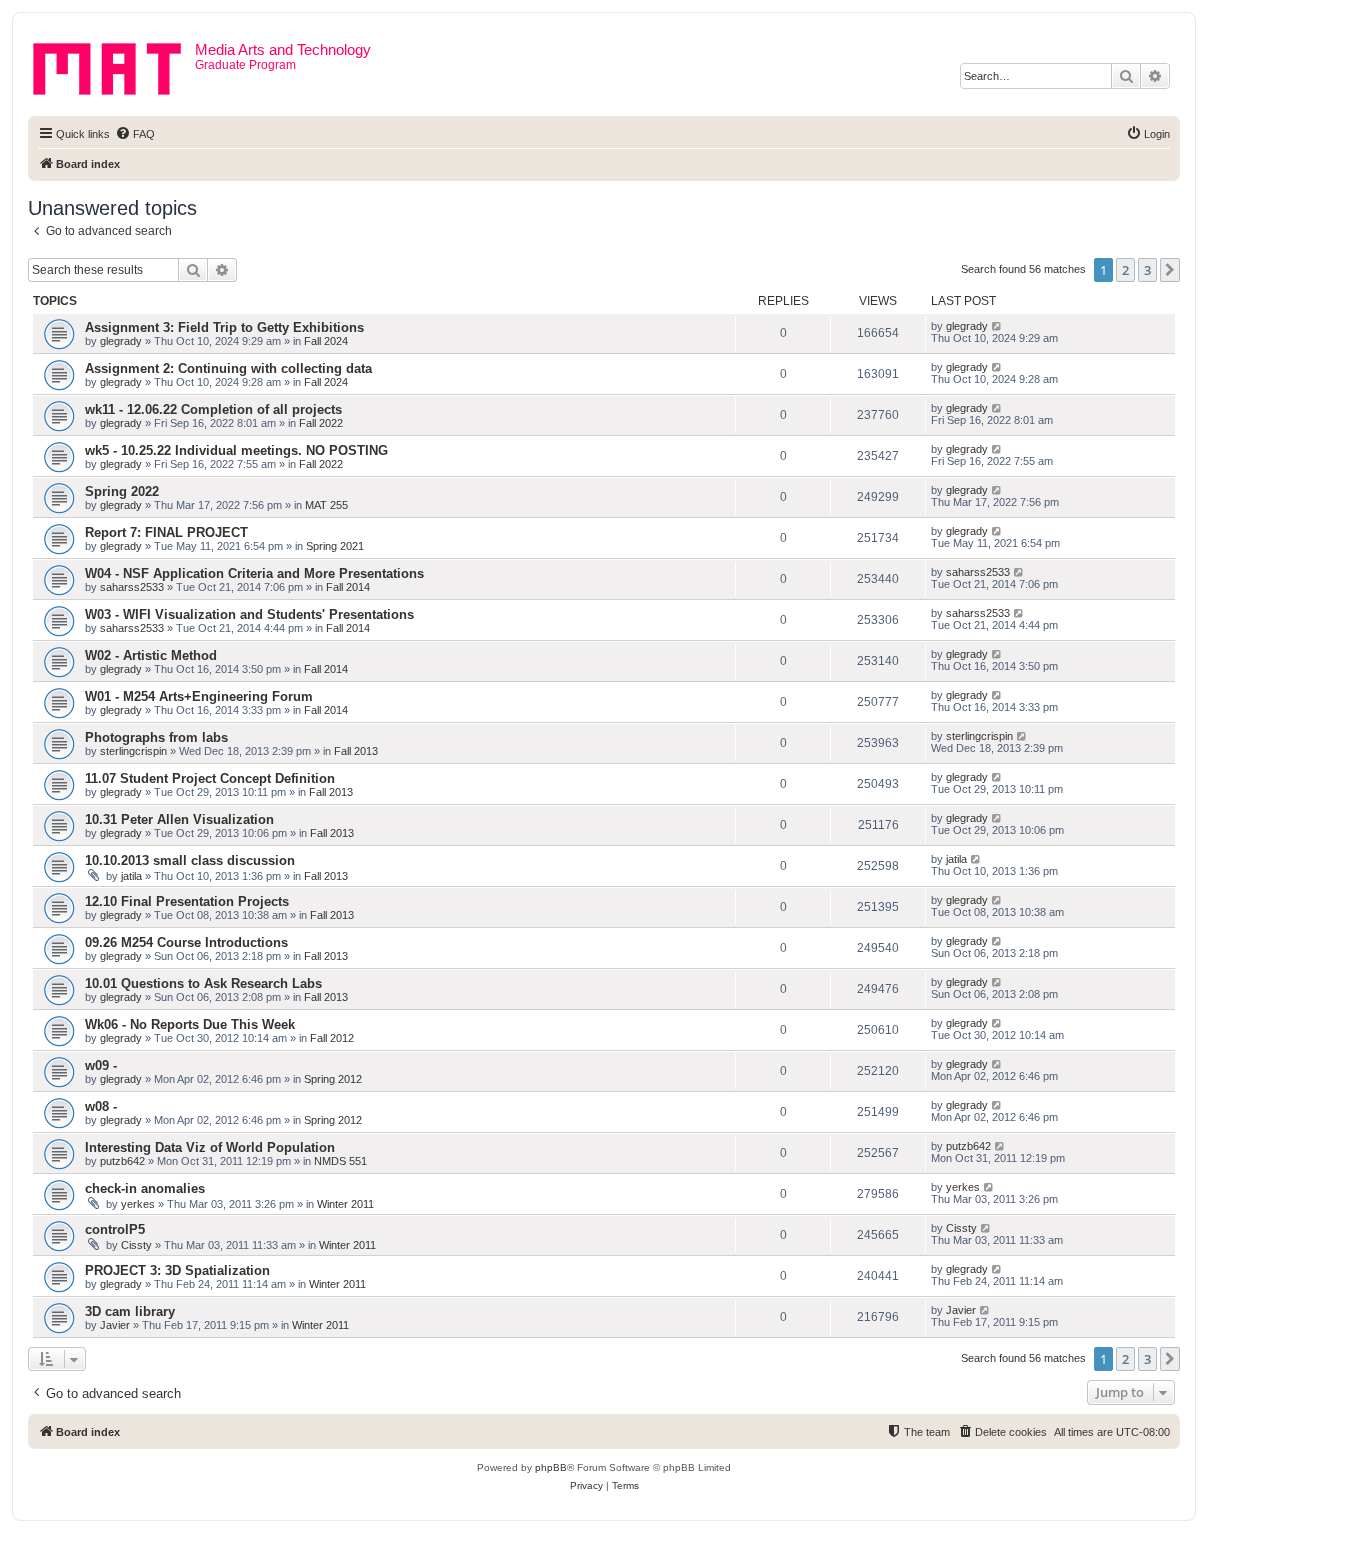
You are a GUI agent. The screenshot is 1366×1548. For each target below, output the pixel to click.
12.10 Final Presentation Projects (187, 901)
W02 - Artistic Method (151, 655)
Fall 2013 (356, 751)
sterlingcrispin (133, 751)
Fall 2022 (321, 423)
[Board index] (114, 65)
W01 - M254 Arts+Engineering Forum (199, 696)
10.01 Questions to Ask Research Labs (203, 983)
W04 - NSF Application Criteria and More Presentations (254, 573)
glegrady (121, 341)
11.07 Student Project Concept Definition (210, 778)
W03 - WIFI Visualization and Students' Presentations (249, 614)
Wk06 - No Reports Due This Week (190, 1024)
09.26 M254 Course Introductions (186, 942)
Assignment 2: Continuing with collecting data (228, 368)
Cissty (136, 1245)
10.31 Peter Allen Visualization (179, 819)
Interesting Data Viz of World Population (210, 1147)
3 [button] (1147, 270)
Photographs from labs (156, 737)
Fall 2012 (332, 1038)
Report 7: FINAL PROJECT (166, 532)
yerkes (138, 1204)
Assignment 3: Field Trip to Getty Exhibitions (224, 327)
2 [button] (1125, 270)
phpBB (551, 1467)
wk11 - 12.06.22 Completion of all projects (213, 409)
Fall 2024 (326, 341)
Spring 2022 (122, 491)
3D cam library (130, 1311)
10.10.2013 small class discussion (190, 860)
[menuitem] (135, 134)
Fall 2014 (348, 587)
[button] (1170, 270)
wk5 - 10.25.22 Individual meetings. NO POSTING (236, 450)
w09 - (101, 1065)
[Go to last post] (997, 326)
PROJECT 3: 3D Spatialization (177, 1270)
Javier (115, 1325)
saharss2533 (132, 587)
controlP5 (115, 1229)
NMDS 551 (340, 1161)
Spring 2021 (335, 546)
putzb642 (122, 1161)
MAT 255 (326, 505)
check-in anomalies (145, 1188)
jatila (131, 876)
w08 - (101, 1106)
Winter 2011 (345, 1204)
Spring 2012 (333, 1079)
